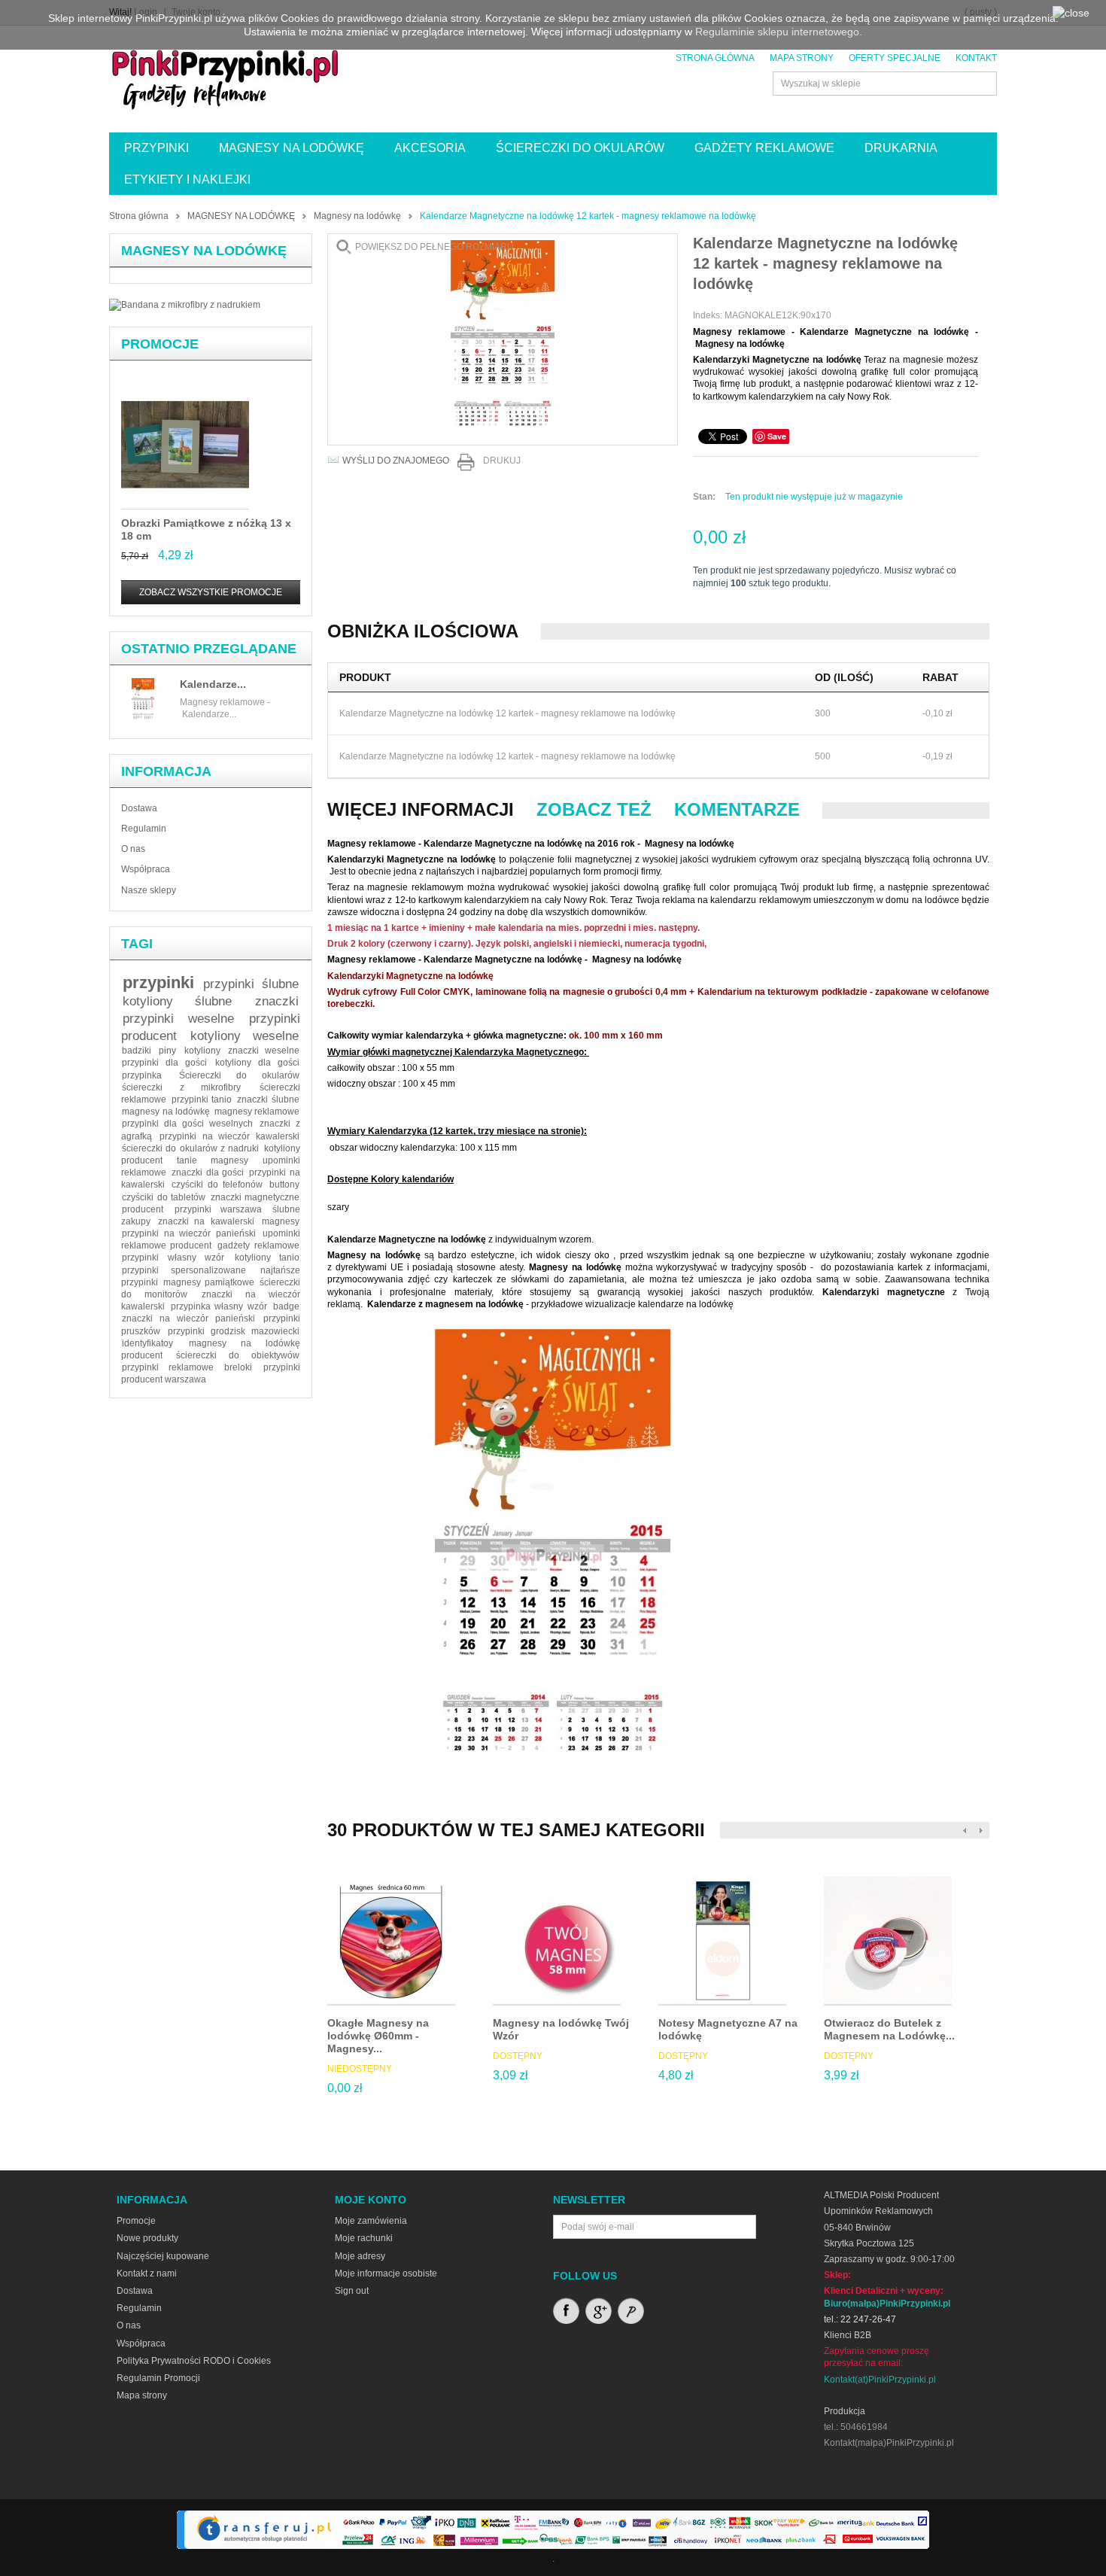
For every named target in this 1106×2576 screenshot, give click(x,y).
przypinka (142, 1075)
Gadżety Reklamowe (764, 148)
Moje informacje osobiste (386, 2273)
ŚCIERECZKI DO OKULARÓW (580, 148)
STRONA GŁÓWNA (715, 58)
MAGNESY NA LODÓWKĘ (292, 148)
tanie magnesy (212, 1160)
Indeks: (709, 315)
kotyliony (202, 1051)
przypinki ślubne (251, 984)
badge (286, 1306)
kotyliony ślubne (178, 1001)
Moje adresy (360, 2256)
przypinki (158, 982)
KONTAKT (976, 58)
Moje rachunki (364, 2238)
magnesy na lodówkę (166, 1112)
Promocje (160, 344)
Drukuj (502, 461)
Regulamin (144, 829)
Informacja (166, 771)
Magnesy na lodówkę (357, 216)
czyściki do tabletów (164, 1197)
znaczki (277, 1001)
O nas (133, 849)
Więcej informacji (421, 809)
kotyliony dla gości (257, 1063)
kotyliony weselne (245, 1036)
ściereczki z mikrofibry (181, 1087)
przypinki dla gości (164, 1063)
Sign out (352, 2291)
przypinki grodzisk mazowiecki (234, 1331)
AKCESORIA (430, 148)
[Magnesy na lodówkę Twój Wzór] (557, 1941)
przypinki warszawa (218, 1209)
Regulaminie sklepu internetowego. (779, 32)
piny (167, 1051)
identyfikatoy (147, 1343)
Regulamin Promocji (158, 2378)
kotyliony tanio (267, 1258)
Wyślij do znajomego (396, 461)
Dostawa (139, 808)
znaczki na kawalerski (206, 1221)
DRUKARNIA (901, 148)
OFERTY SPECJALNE (895, 58)
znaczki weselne (264, 1051)
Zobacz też (594, 809)
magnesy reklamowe (257, 1112)
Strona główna (139, 216)
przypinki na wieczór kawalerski (229, 1136)
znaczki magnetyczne (255, 1197)
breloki (238, 1367)
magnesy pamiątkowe (209, 1282)
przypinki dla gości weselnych (187, 1124)
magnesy (281, 1221)
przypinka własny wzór (219, 1306)
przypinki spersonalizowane (184, 1270)
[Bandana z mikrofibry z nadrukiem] (185, 305)
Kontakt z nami (147, 2273)
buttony (284, 1185)
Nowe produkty (147, 2238)
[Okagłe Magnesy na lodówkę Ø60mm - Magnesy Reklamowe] (391, 1941)
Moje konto (371, 2200)
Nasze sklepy (149, 890)
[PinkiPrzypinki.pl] (226, 77)
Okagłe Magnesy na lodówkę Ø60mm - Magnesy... (378, 2036)
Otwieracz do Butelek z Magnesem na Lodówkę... (889, 2029)
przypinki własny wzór (173, 1258)
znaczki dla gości (208, 1172)
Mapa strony (142, 2395)
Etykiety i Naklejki (187, 179)
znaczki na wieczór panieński (188, 1318)
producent (143, 1209)
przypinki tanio (202, 1099)
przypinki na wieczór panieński (189, 1233)
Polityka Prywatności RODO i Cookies (194, 2361)
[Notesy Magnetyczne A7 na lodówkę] (722, 1941)
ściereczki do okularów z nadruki (190, 1148)
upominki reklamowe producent (211, 1239)
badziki (137, 1051)
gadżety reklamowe (258, 1245)
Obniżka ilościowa (423, 631)
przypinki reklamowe (167, 1367)
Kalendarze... (213, 684)
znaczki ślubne (268, 1099)
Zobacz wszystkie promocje (211, 592)
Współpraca (146, 869)
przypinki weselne (178, 1019)
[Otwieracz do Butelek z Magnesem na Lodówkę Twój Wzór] (888, 1941)
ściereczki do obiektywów (238, 1355)
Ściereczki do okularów (239, 1075)
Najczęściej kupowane (163, 2256)
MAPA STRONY (802, 58)
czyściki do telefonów (217, 1185)
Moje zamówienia (371, 2221)
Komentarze (737, 809)
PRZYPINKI (156, 148)
